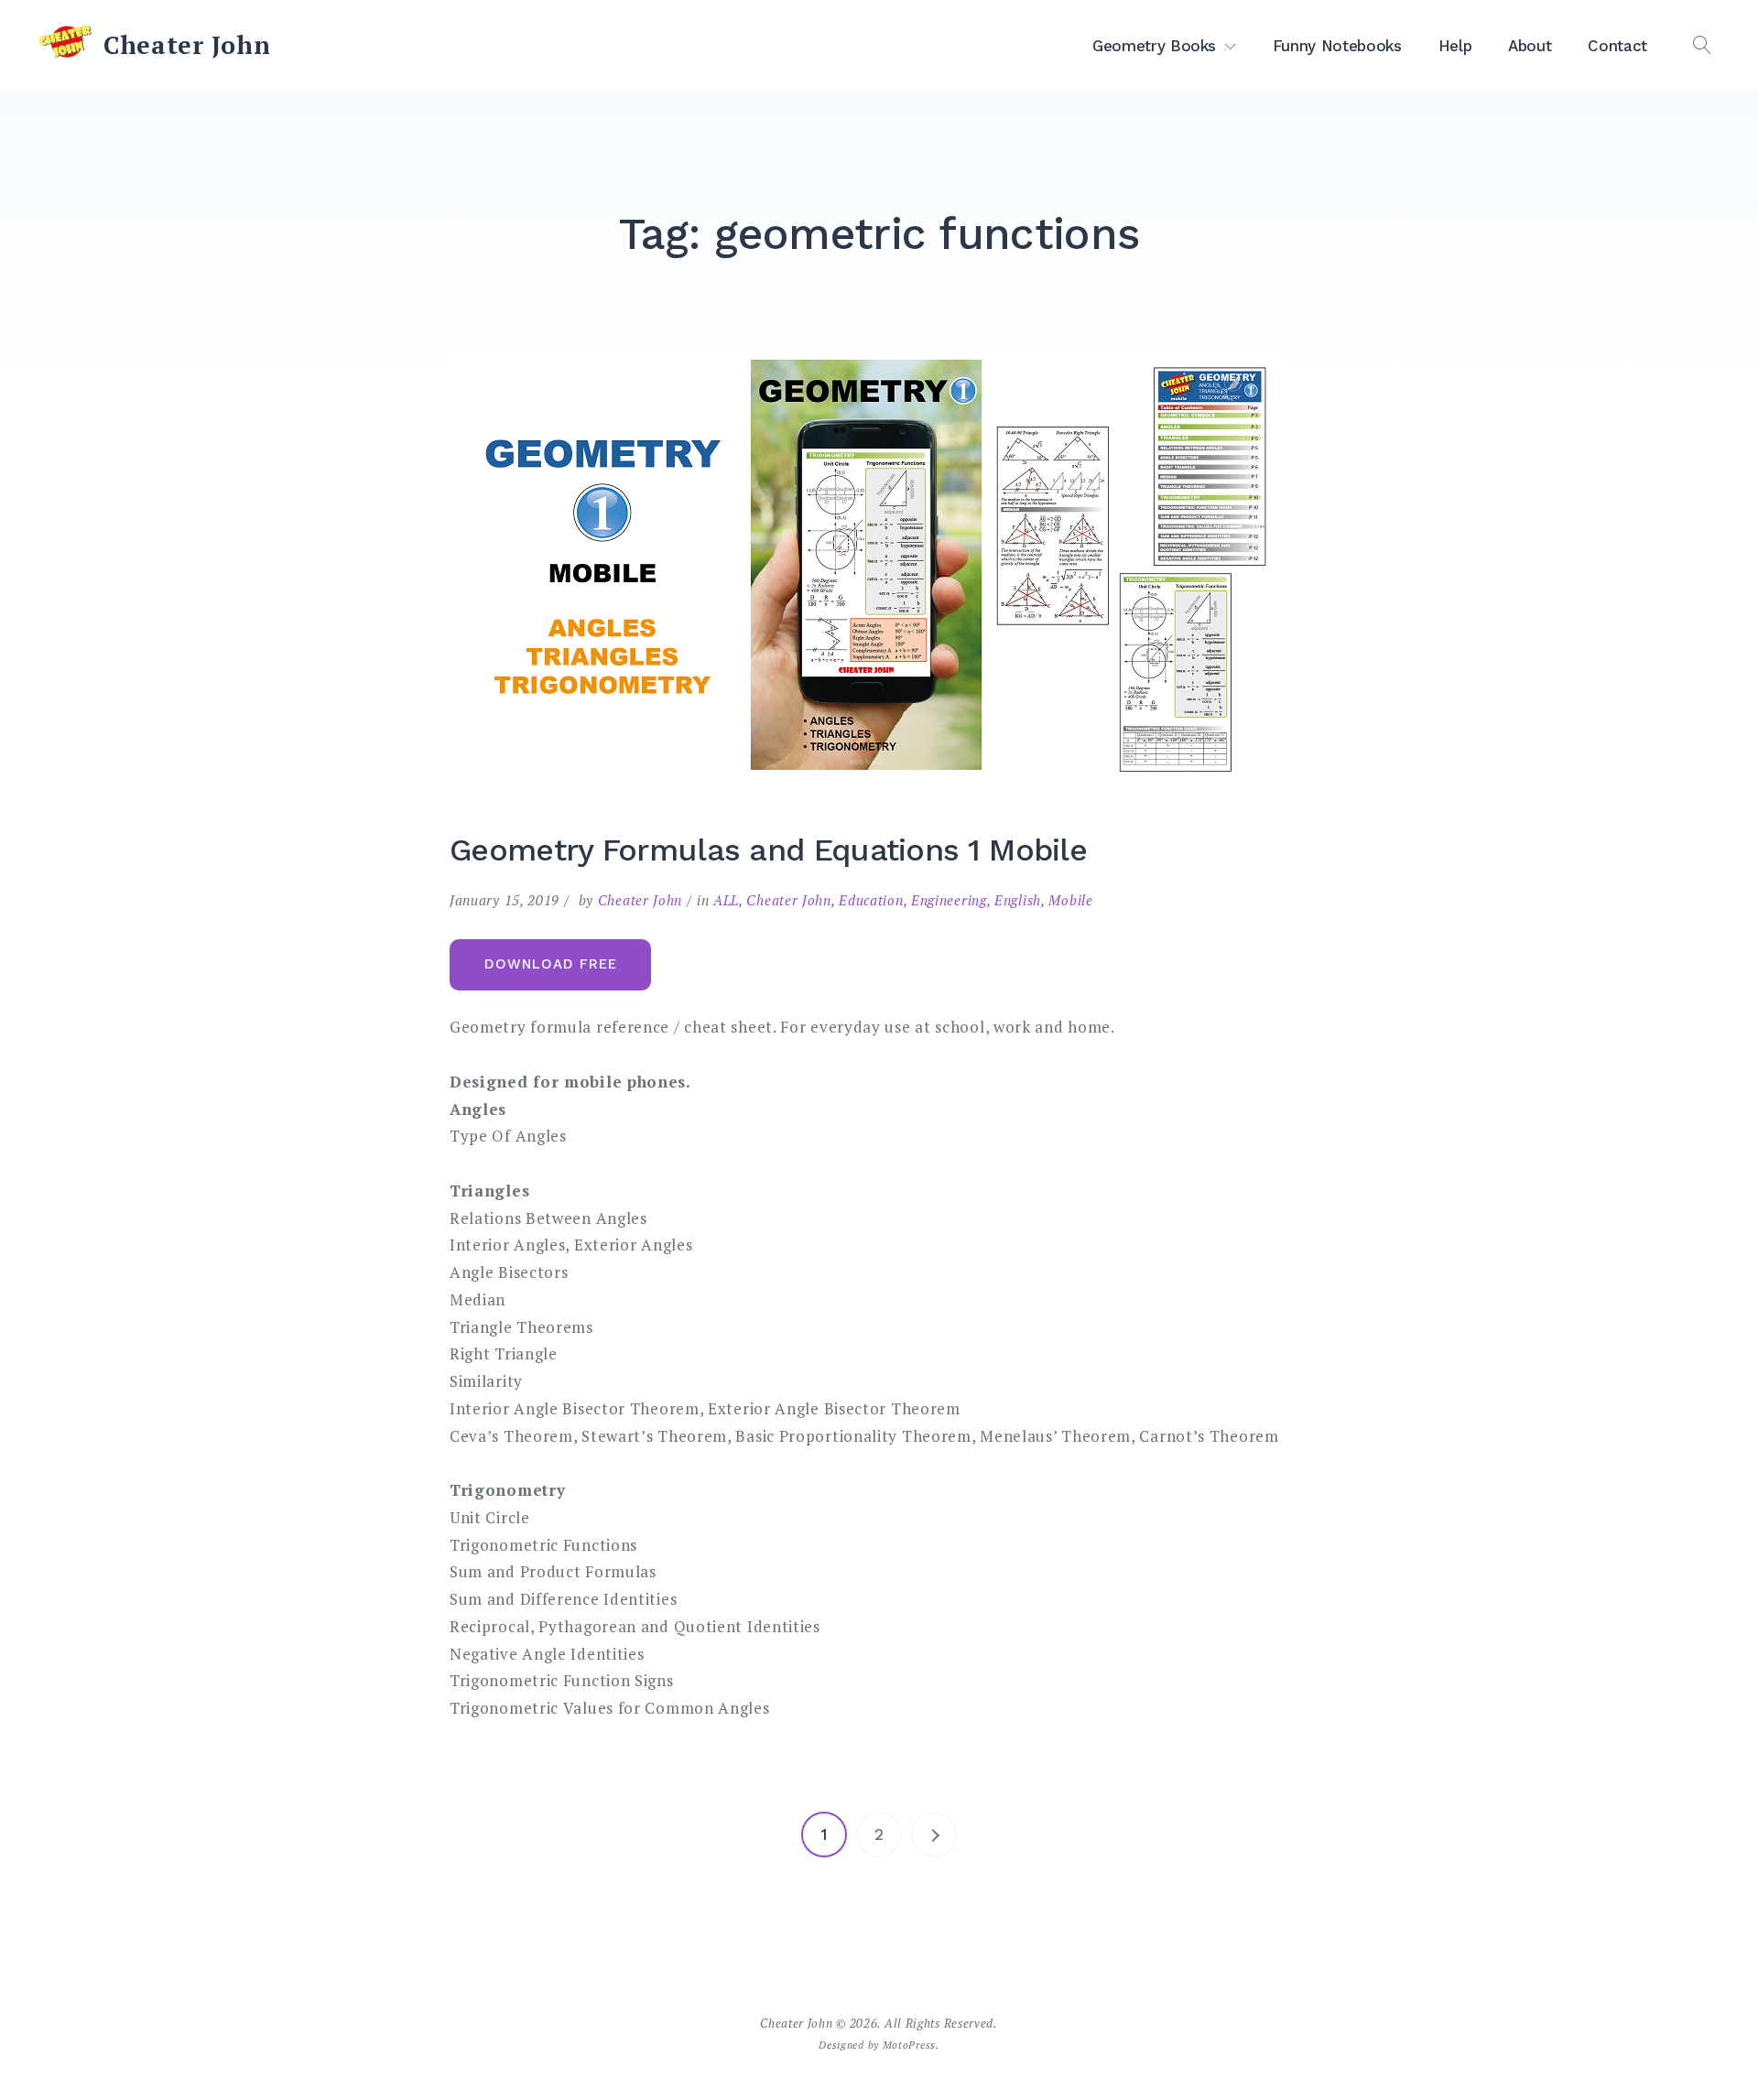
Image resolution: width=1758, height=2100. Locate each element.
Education (871, 900)
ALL (726, 900)
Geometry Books (1154, 46)
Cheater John (187, 45)
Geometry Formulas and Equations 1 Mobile (768, 850)
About (1530, 46)
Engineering (949, 900)
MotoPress (909, 2045)
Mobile (1070, 900)
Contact (1617, 46)
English (1018, 900)
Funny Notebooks (1337, 46)
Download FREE (551, 964)
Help (1455, 46)
